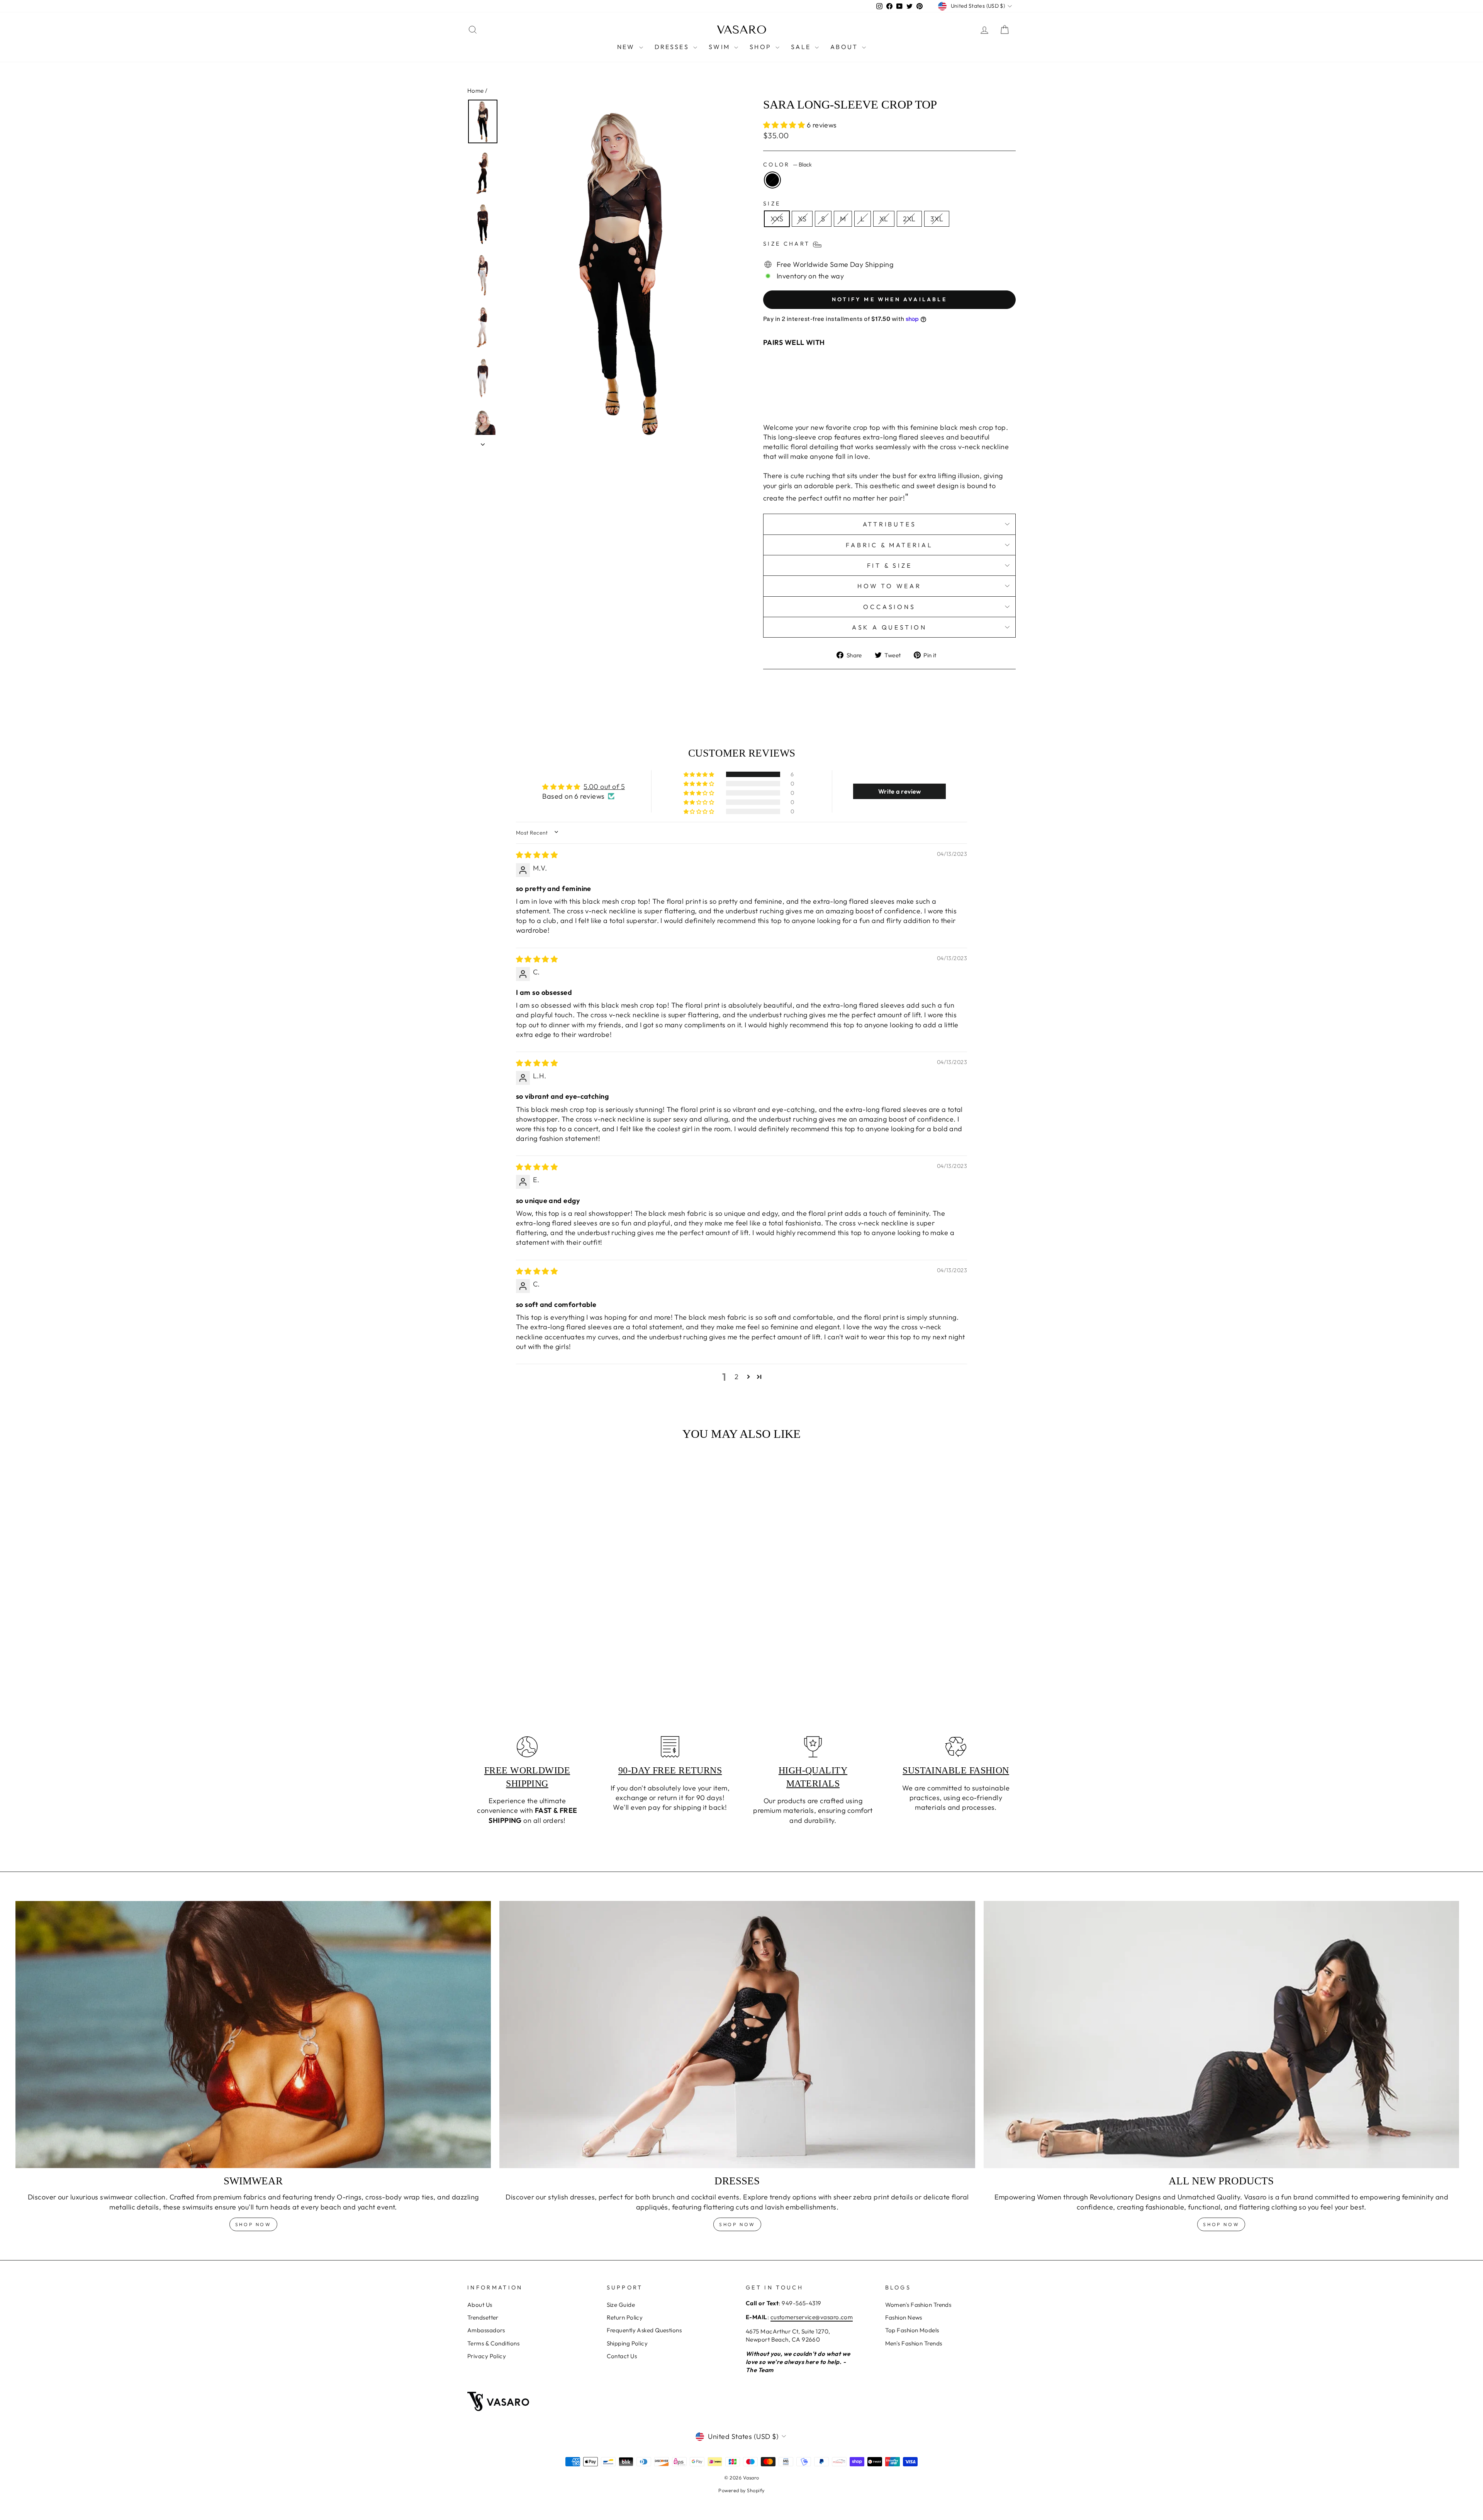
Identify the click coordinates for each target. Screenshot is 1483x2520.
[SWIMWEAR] (253, 2035)
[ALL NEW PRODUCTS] (1221, 2035)
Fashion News (904, 2317)
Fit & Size (890, 565)
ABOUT (845, 47)
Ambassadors (486, 2330)
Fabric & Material (889, 545)
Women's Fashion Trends (918, 2305)
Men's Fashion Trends (914, 2343)
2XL (909, 219)
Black (772, 180)
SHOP (762, 47)
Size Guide (621, 2305)
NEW (627, 47)
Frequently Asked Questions (644, 2330)
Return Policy (625, 2317)
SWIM (720, 47)
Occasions (889, 607)
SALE (802, 47)
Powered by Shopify (741, 2490)
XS (802, 219)
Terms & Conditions (493, 2343)
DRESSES (673, 47)
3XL (937, 219)
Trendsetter (483, 2317)
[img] (537, 855)
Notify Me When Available (889, 299)
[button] (785, 125)
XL (884, 219)
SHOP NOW (737, 2224)
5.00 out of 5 (604, 787)
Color (787, 165)
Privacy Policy (487, 2356)
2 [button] (736, 1377)
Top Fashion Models (912, 2330)
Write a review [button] (900, 791)
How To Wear (889, 586)
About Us (480, 2305)
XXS (777, 219)
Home (476, 91)
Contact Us (622, 2356)
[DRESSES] (737, 2035)
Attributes (890, 524)
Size (772, 204)
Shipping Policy (627, 2343)
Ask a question (889, 627)
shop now (253, 2224)
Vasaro (742, 30)
